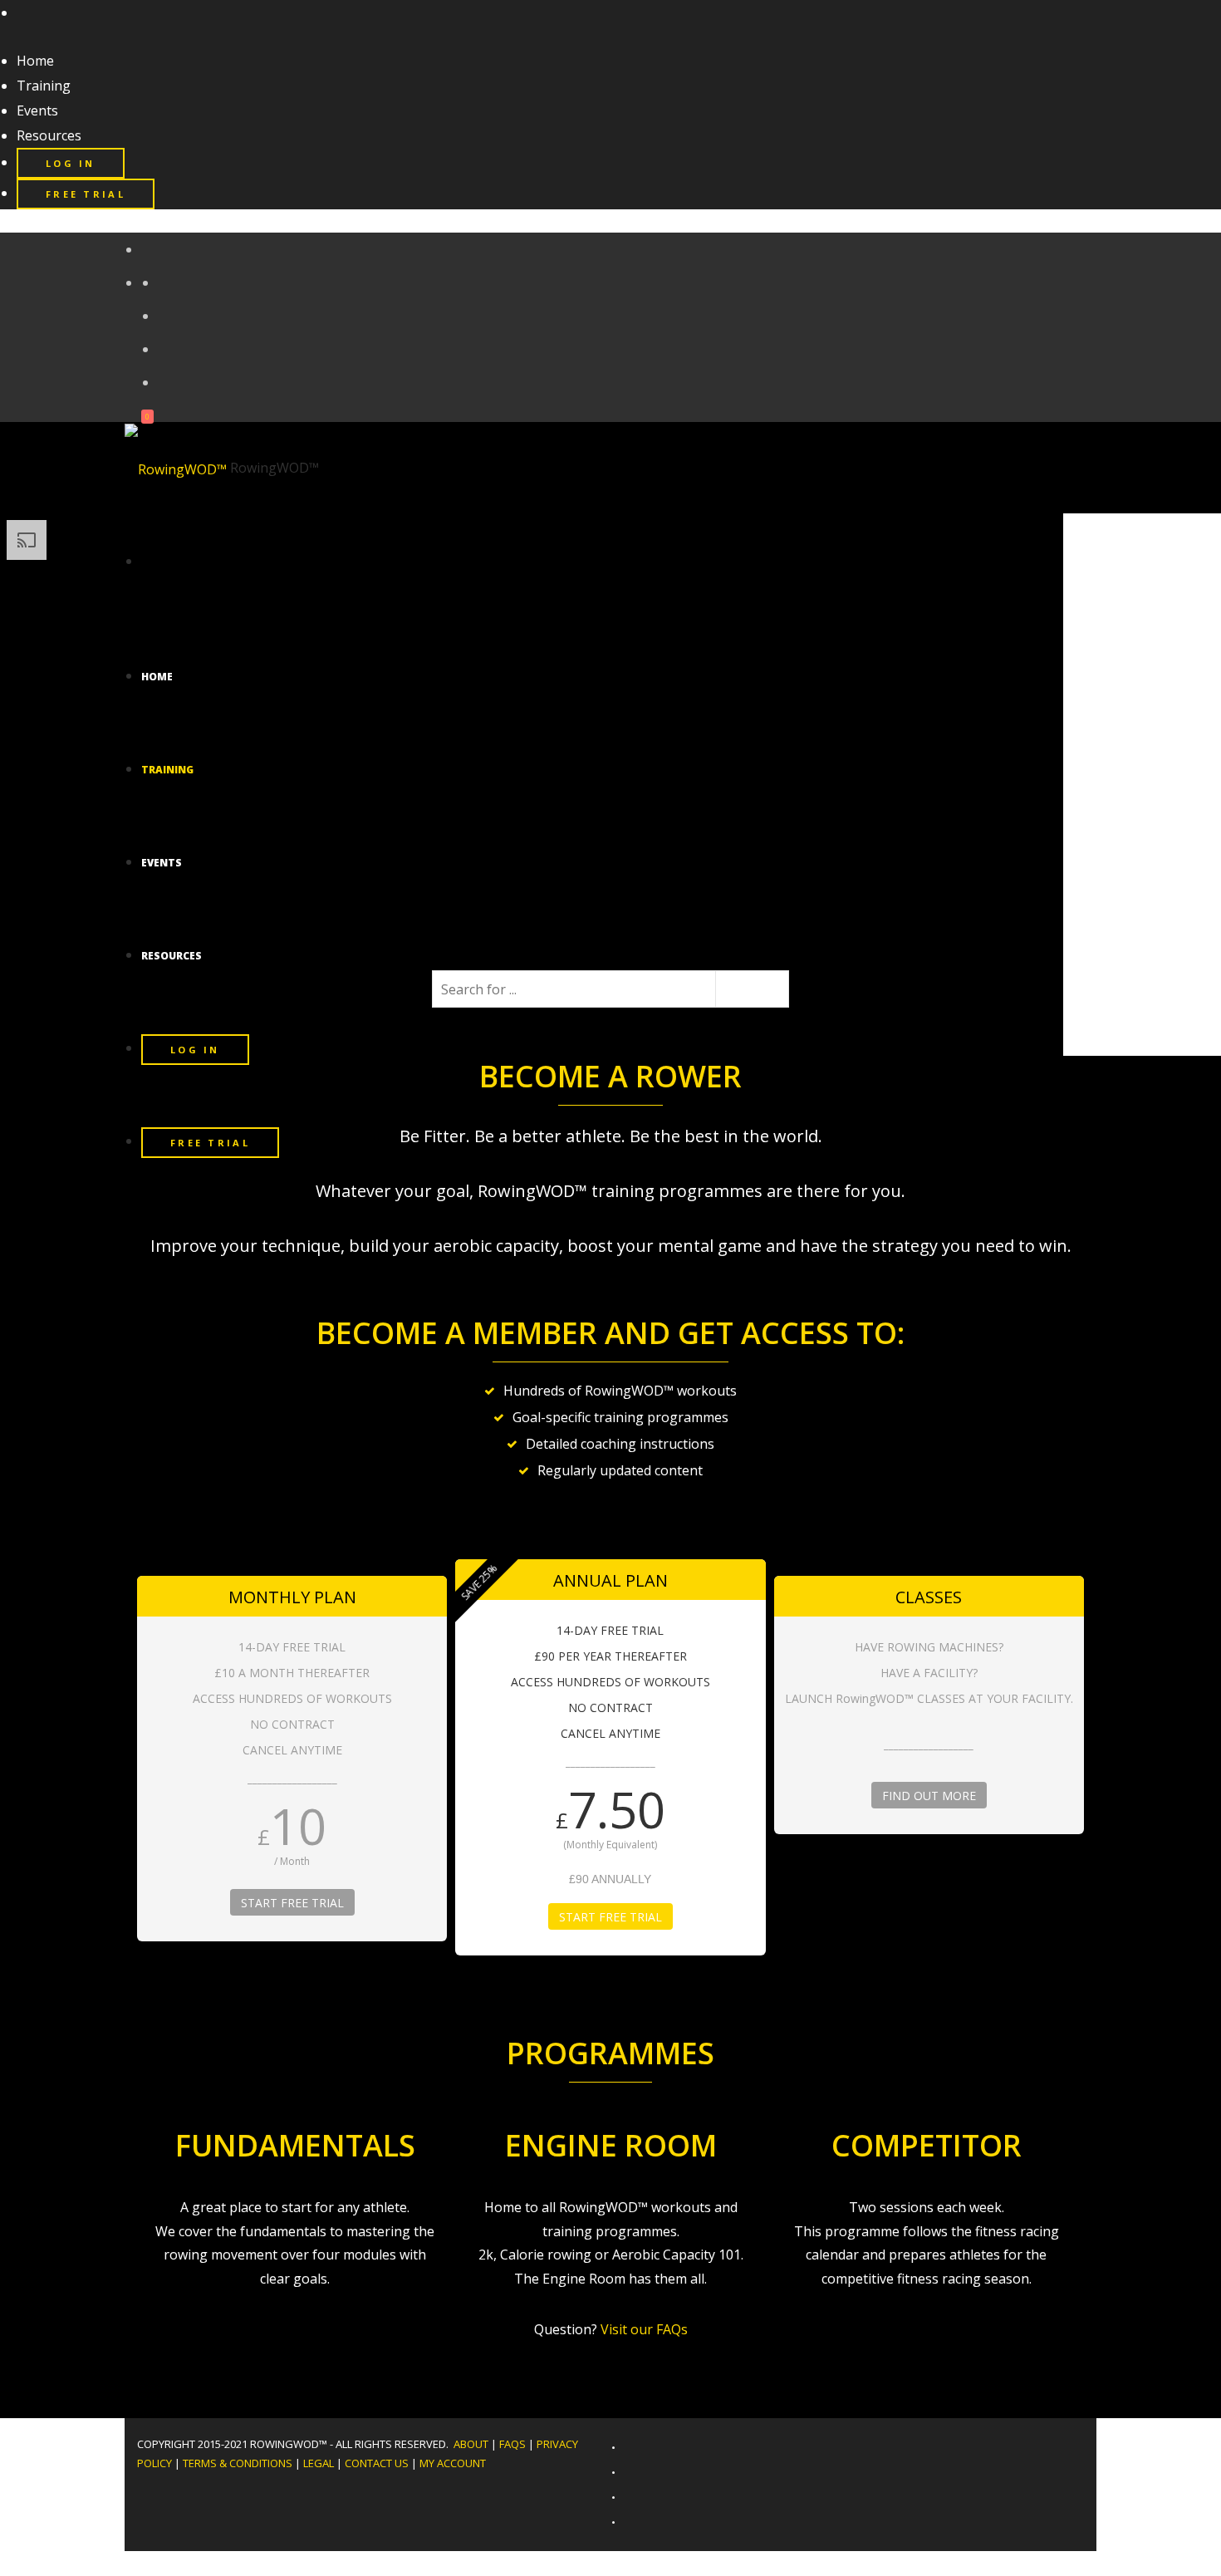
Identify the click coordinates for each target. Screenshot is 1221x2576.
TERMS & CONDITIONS (238, 2463)
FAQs (512, 2444)
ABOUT (471, 2444)
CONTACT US (377, 2463)
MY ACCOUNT (453, 2463)
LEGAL (319, 2463)
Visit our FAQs (644, 2329)
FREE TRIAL (86, 194)
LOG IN (71, 163)
